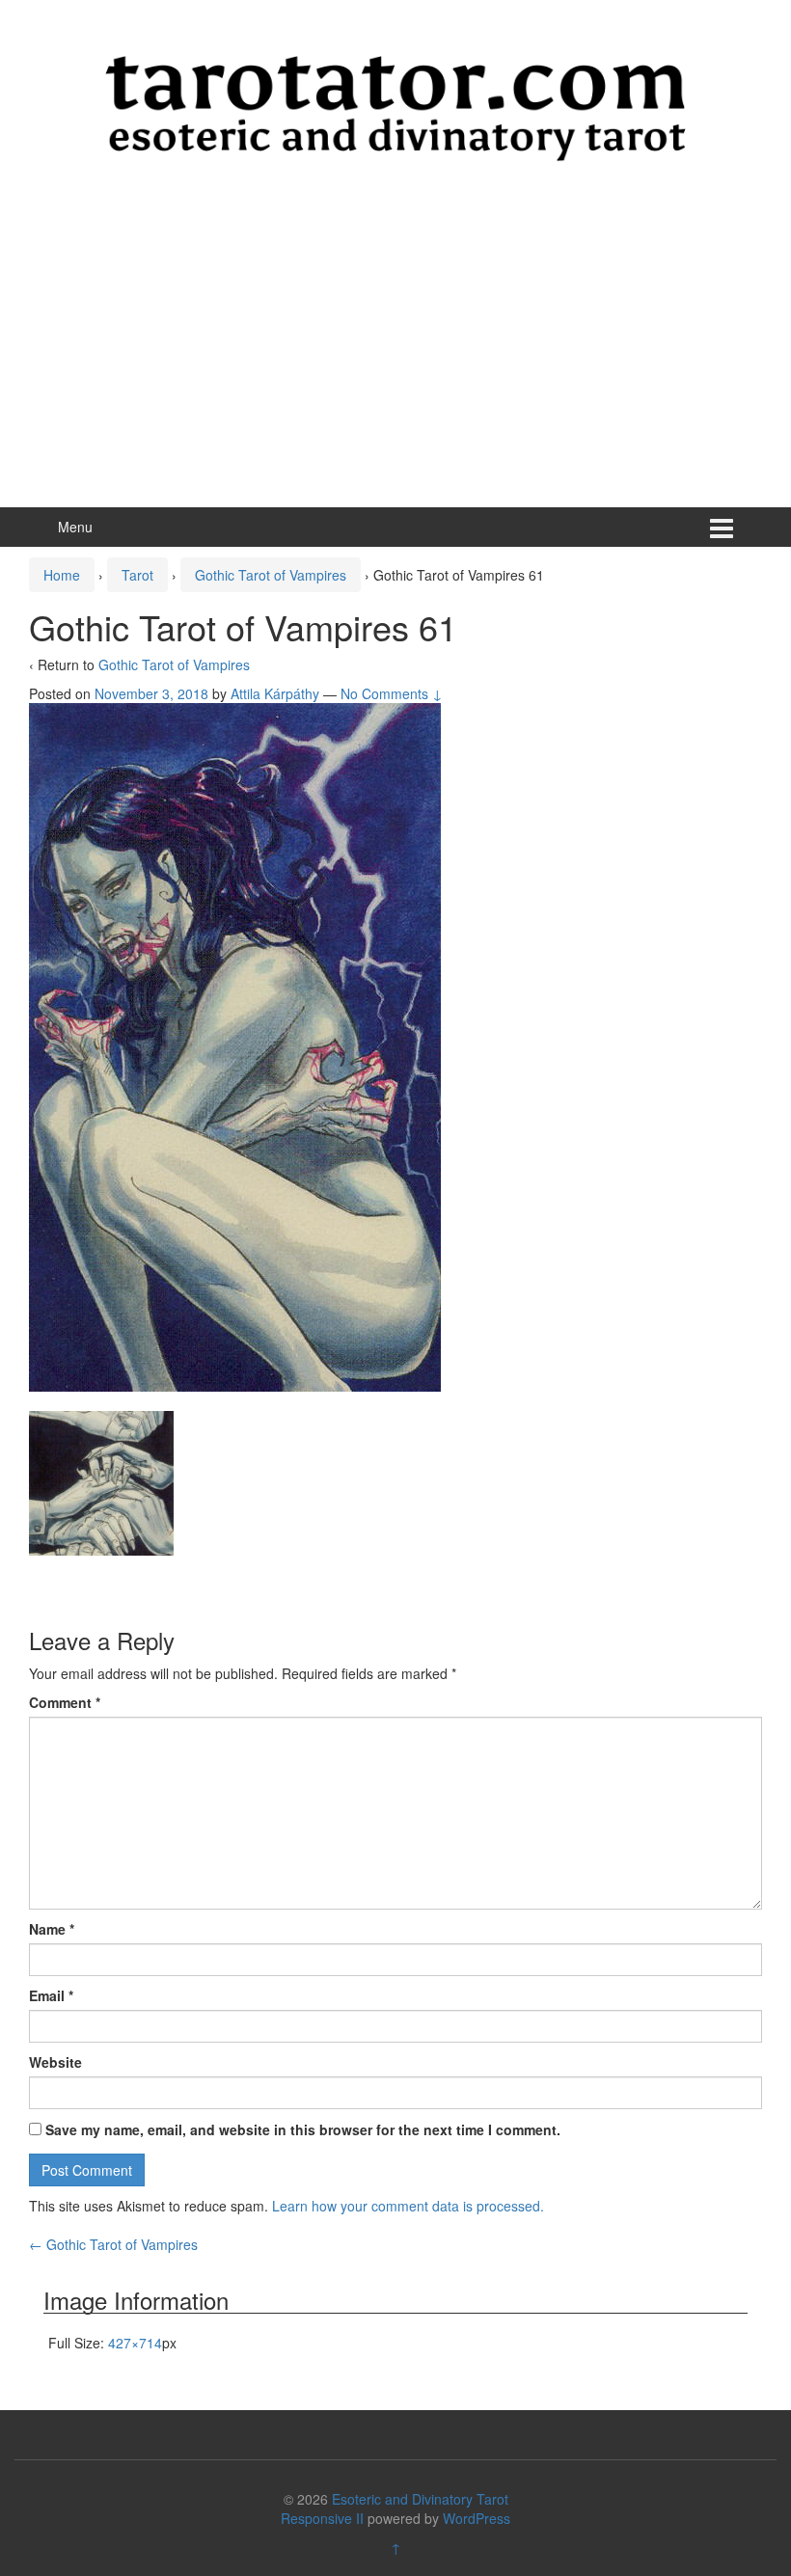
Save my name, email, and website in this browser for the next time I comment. (303, 2129)
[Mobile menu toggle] (722, 527)
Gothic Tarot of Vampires (271, 575)
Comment (65, 1702)
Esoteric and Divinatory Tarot (420, 2499)
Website (55, 2062)
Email (51, 1995)
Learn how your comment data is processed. (408, 2206)
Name (52, 1929)
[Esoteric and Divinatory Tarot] (395, 106)
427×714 (135, 2343)
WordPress (477, 2518)
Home (62, 575)
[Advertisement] (395, 363)
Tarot (137, 575)
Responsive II (322, 2518)
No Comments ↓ (392, 693)
